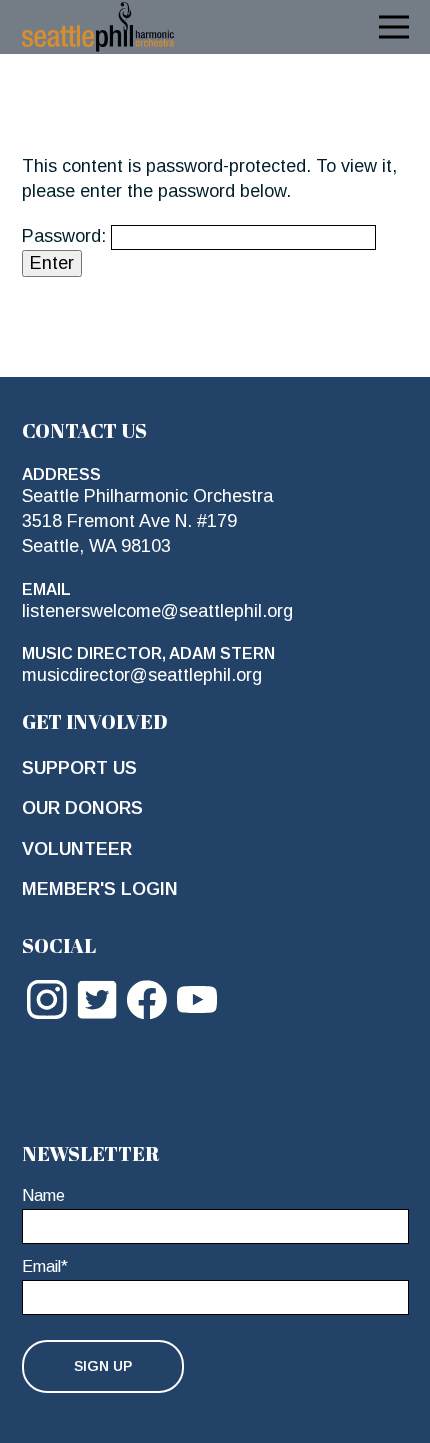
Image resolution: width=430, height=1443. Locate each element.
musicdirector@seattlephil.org (142, 675)
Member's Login (100, 889)
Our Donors (82, 808)
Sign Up (103, 1366)
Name (43, 1196)
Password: (66, 236)
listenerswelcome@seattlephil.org (157, 611)
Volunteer (77, 849)
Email (45, 1267)
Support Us (79, 768)
